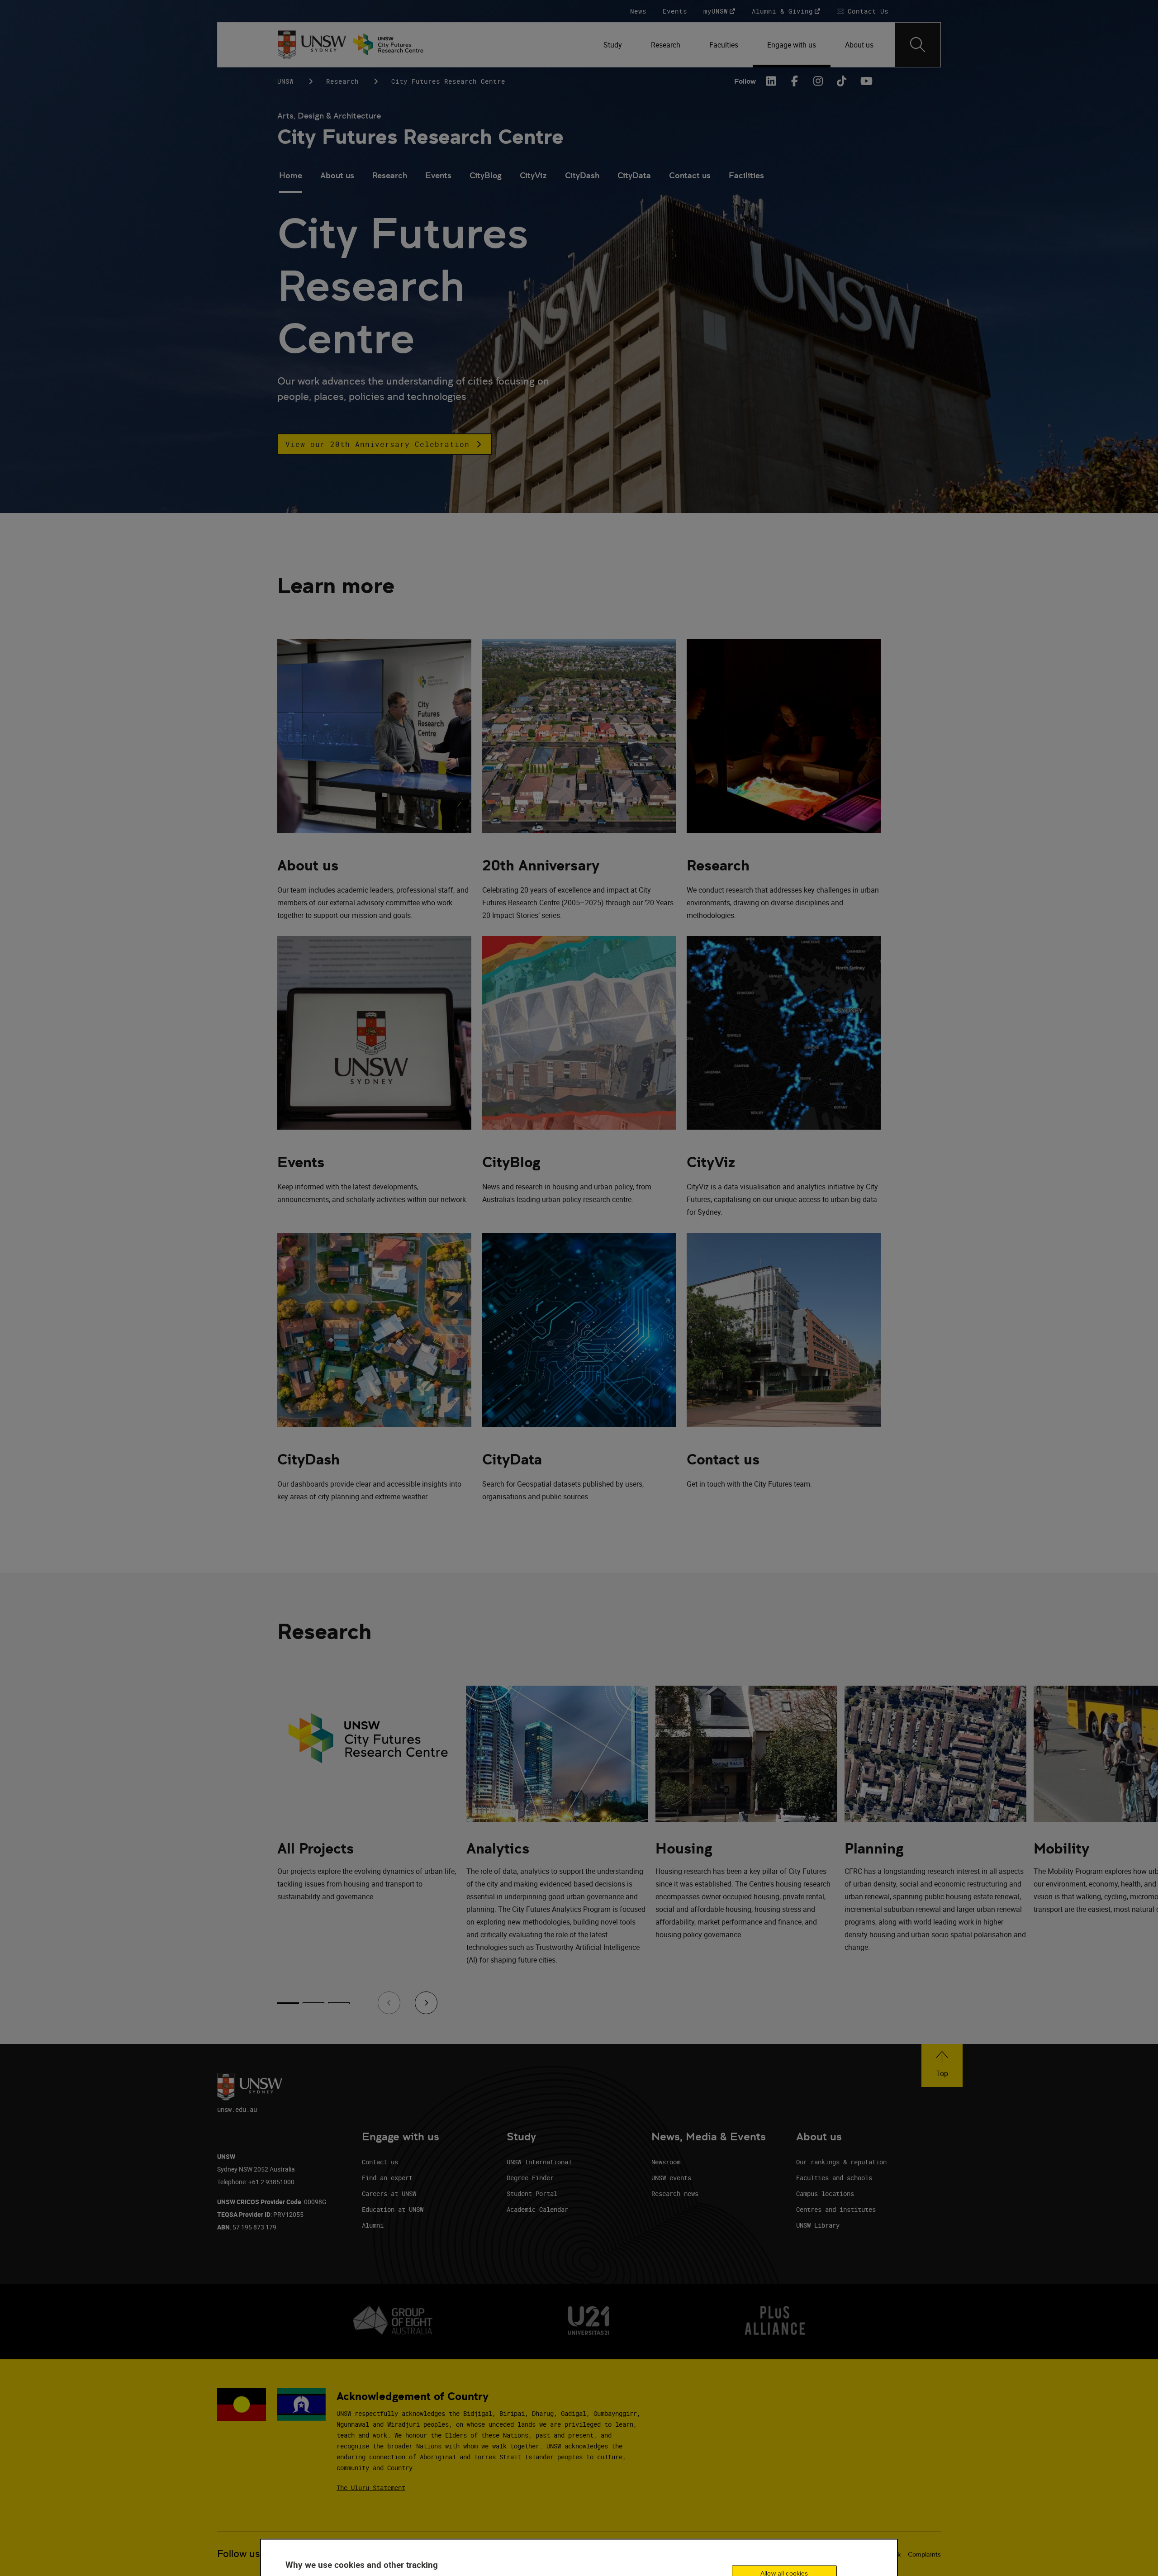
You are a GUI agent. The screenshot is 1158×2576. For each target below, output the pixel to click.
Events (438, 175)
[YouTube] (865, 81)
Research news (675, 2193)
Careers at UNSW (389, 2193)
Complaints (924, 2554)
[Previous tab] (389, 2003)
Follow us (239, 2554)
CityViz (533, 175)
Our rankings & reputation (841, 2162)
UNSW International (539, 2162)
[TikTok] (842, 81)
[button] (385, 444)
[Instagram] (818, 81)
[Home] (312, 45)
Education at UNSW (393, 2209)
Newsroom (666, 2162)
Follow (745, 81)
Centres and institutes (836, 2209)
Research (342, 81)
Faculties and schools (834, 2178)
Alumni (373, 2225)
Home (291, 175)
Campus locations (825, 2193)
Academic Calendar (537, 2209)
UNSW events (671, 2178)
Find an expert (387, 2178)
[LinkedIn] (771, 81)
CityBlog (486, 175)
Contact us (690, 175)
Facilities (746, 175)
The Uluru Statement (371, 2488)
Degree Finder (530, 2178)
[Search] (918, 45)
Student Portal (532, 2193)
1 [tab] (288, 2003)
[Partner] (393, 45)
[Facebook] (795, 81)
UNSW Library (818, 2225)
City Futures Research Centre (420, 137)
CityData (634, 175)
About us (337, 175)
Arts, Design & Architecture (329, 116)
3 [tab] (339, 2003)
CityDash (582, 175)
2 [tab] (313, 2003)
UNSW (285, 81)
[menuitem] (613, 45)
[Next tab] (426, 2003)
